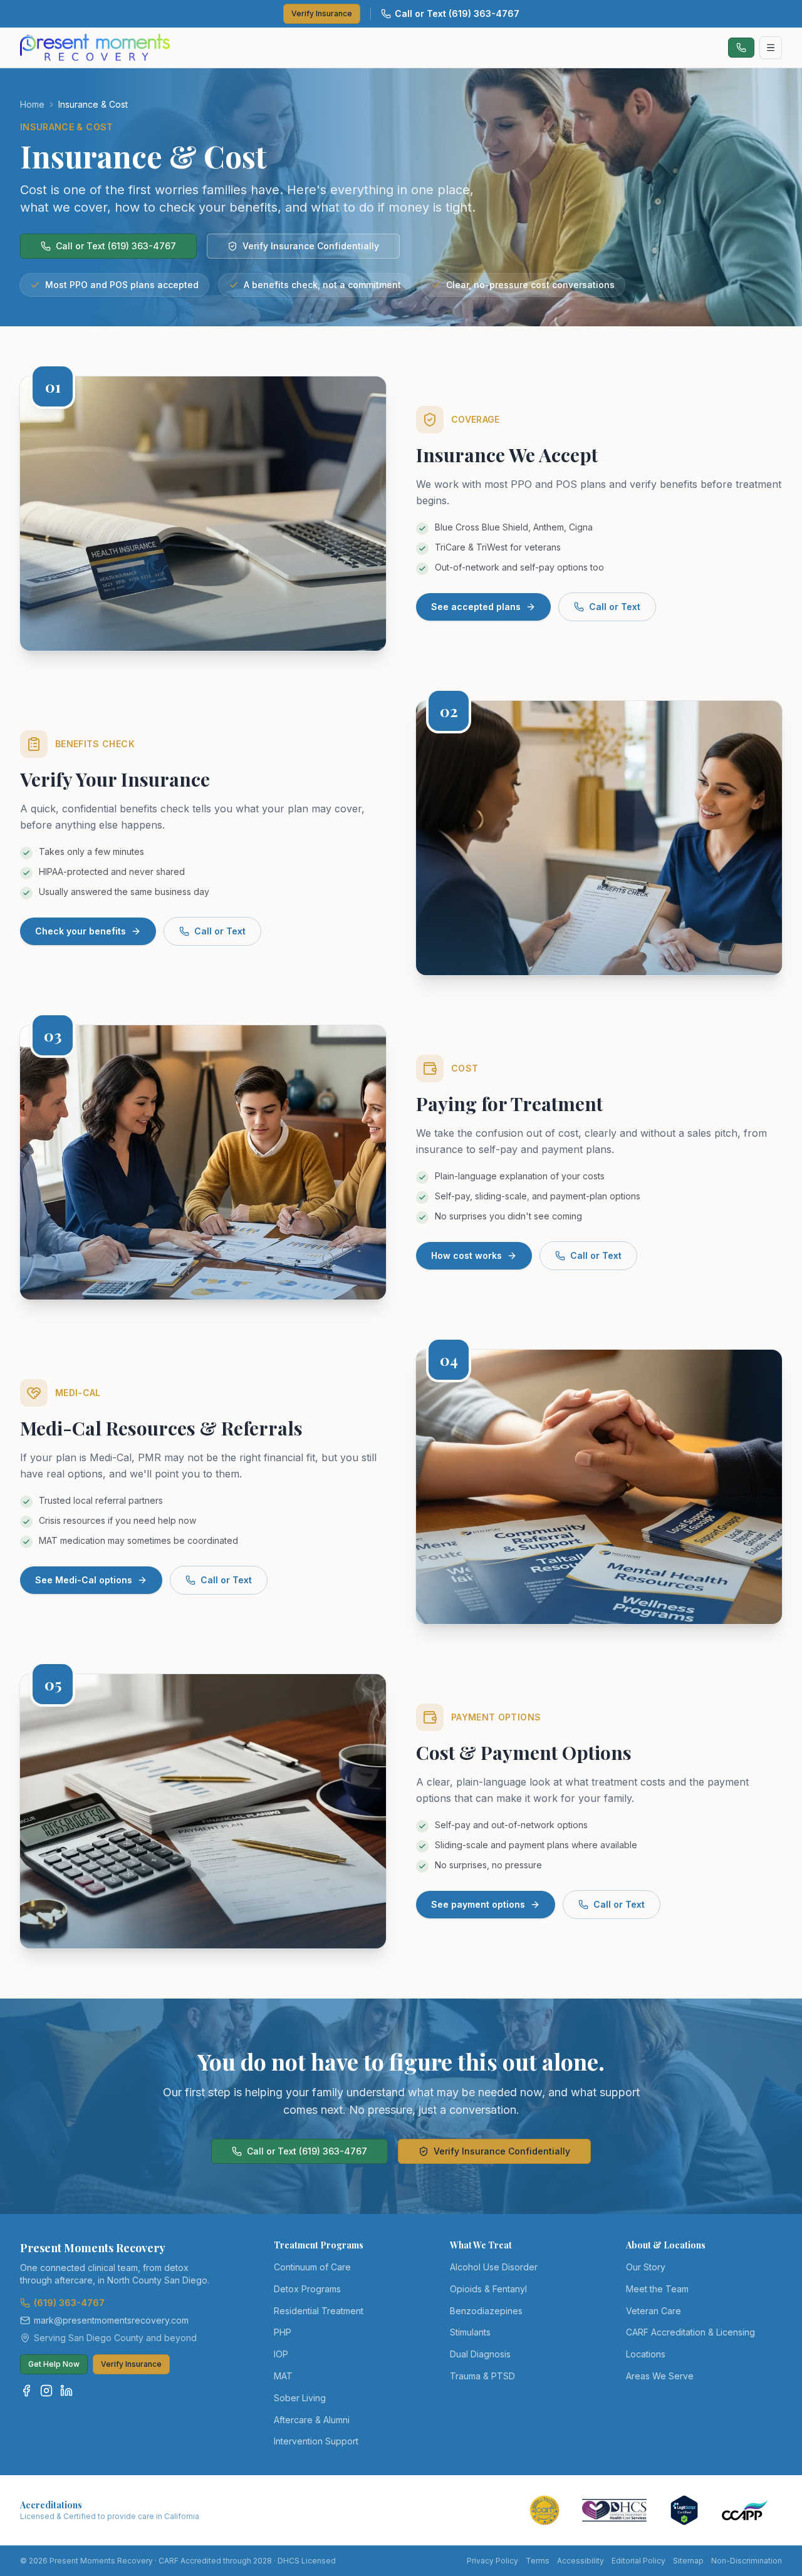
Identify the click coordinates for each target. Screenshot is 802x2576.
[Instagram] (46, 2391)
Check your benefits (81, 931)
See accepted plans (476, 607)
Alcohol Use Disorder (494, 2267)
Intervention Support (316, 2441)
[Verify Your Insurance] (599, 838)
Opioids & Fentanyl (488, 2289)
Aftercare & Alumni (312, 2420)
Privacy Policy (492, 2561)
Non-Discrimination (747, 2561)
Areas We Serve (660, 2376)
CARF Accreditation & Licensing (690, 2332)
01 (53, 386)
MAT (283, 2376)
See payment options (478, 1904)
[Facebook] (26, 2391)
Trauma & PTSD (482, 2376)
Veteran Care (654, 2311)
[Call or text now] (741, 48)
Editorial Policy (638, 2561)
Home (32, 104)
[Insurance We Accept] (203, 514)
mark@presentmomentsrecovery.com (111, 2320)
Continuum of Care (312, 2267)
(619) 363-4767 (69, 2303)
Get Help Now (54, 2364)
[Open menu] (771, 48)
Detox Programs (307, 2289)
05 (53, 1684)
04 (449, 1360)
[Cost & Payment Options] (203, 1811)
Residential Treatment (319, 2311)
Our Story (646, 2267)
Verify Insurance (322, 13)
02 (449, 711)
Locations (646, 2354)
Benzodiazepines (486, 2311)
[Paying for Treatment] (203, 1162)
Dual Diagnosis (480, 2354)
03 (53, 1035)
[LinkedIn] (66, 2391)
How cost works (466, 1255)
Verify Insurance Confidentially (311, 246)
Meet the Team (657, 2289)
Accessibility (581, 2561)
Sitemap (688, 2561)
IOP (281, 2354)
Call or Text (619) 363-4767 (457, 13)
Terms (538, 2561)
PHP (283, 2332)
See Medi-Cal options (84, 1580)
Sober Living (300, 2398)
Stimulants (470, 2332)
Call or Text (615, 607)
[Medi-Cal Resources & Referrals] (599, 1487)
